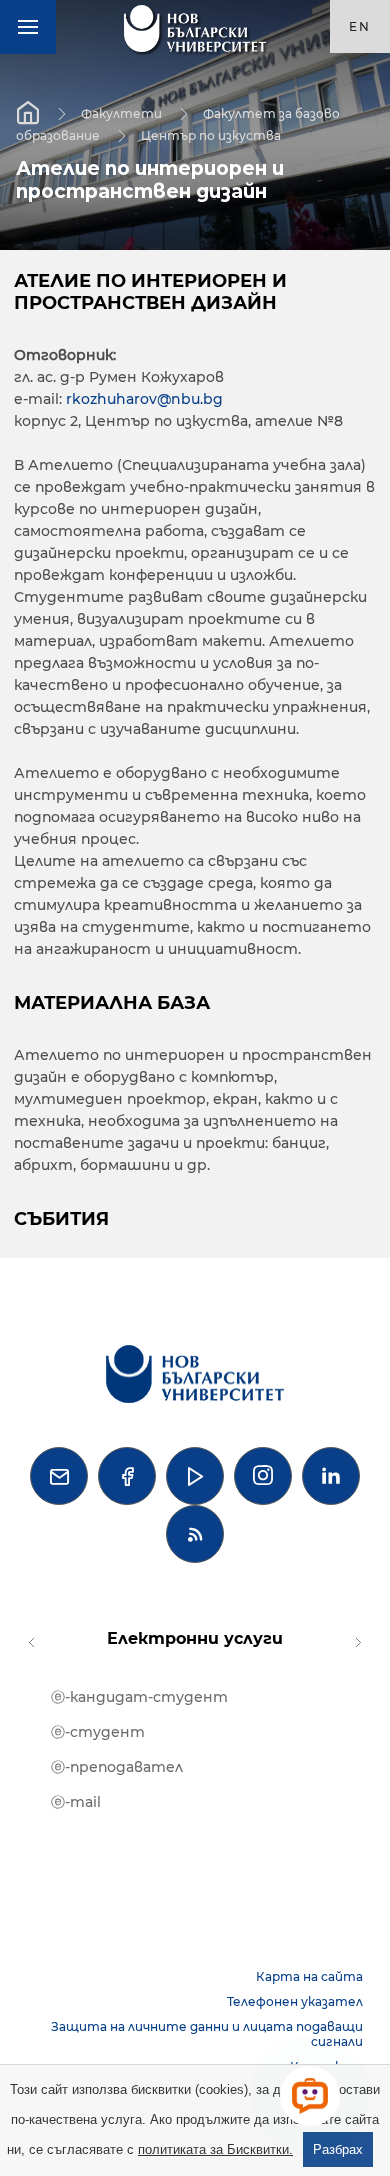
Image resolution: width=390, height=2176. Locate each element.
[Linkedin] (331, 1476)
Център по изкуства (211, 135)
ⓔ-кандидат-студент (139, 1697)
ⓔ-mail (76, 1802)
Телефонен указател (295, 2001)
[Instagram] (263, 1476)
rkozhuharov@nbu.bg (144, 399)
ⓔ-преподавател (117, 1767)
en (360, 26)
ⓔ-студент (98, 1732)
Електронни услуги (195, 1638)
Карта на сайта (309, 1976)
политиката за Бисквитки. (215, 2149)
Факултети (121, 113)
